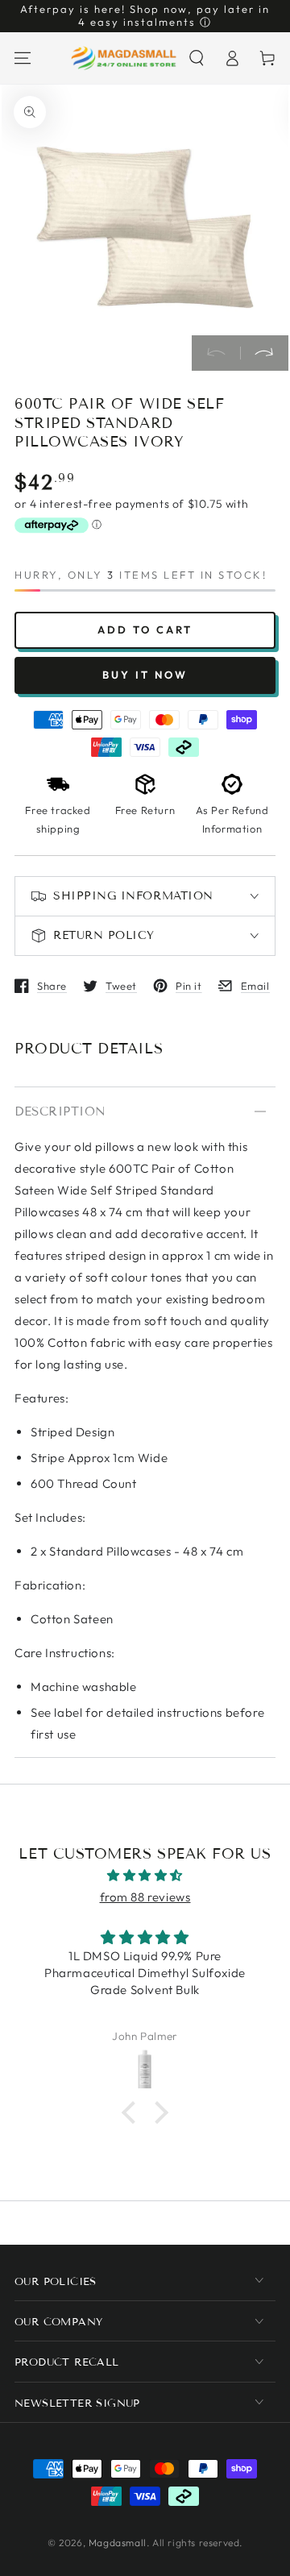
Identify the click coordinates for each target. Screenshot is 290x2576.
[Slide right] (264, 353)
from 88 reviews (145, 1897)
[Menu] (23, 58)
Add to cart (145, 629)
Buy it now (145, 675)
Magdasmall (118, 2543)
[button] (197, 58)
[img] (145, 1875)
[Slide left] (216, 353)
